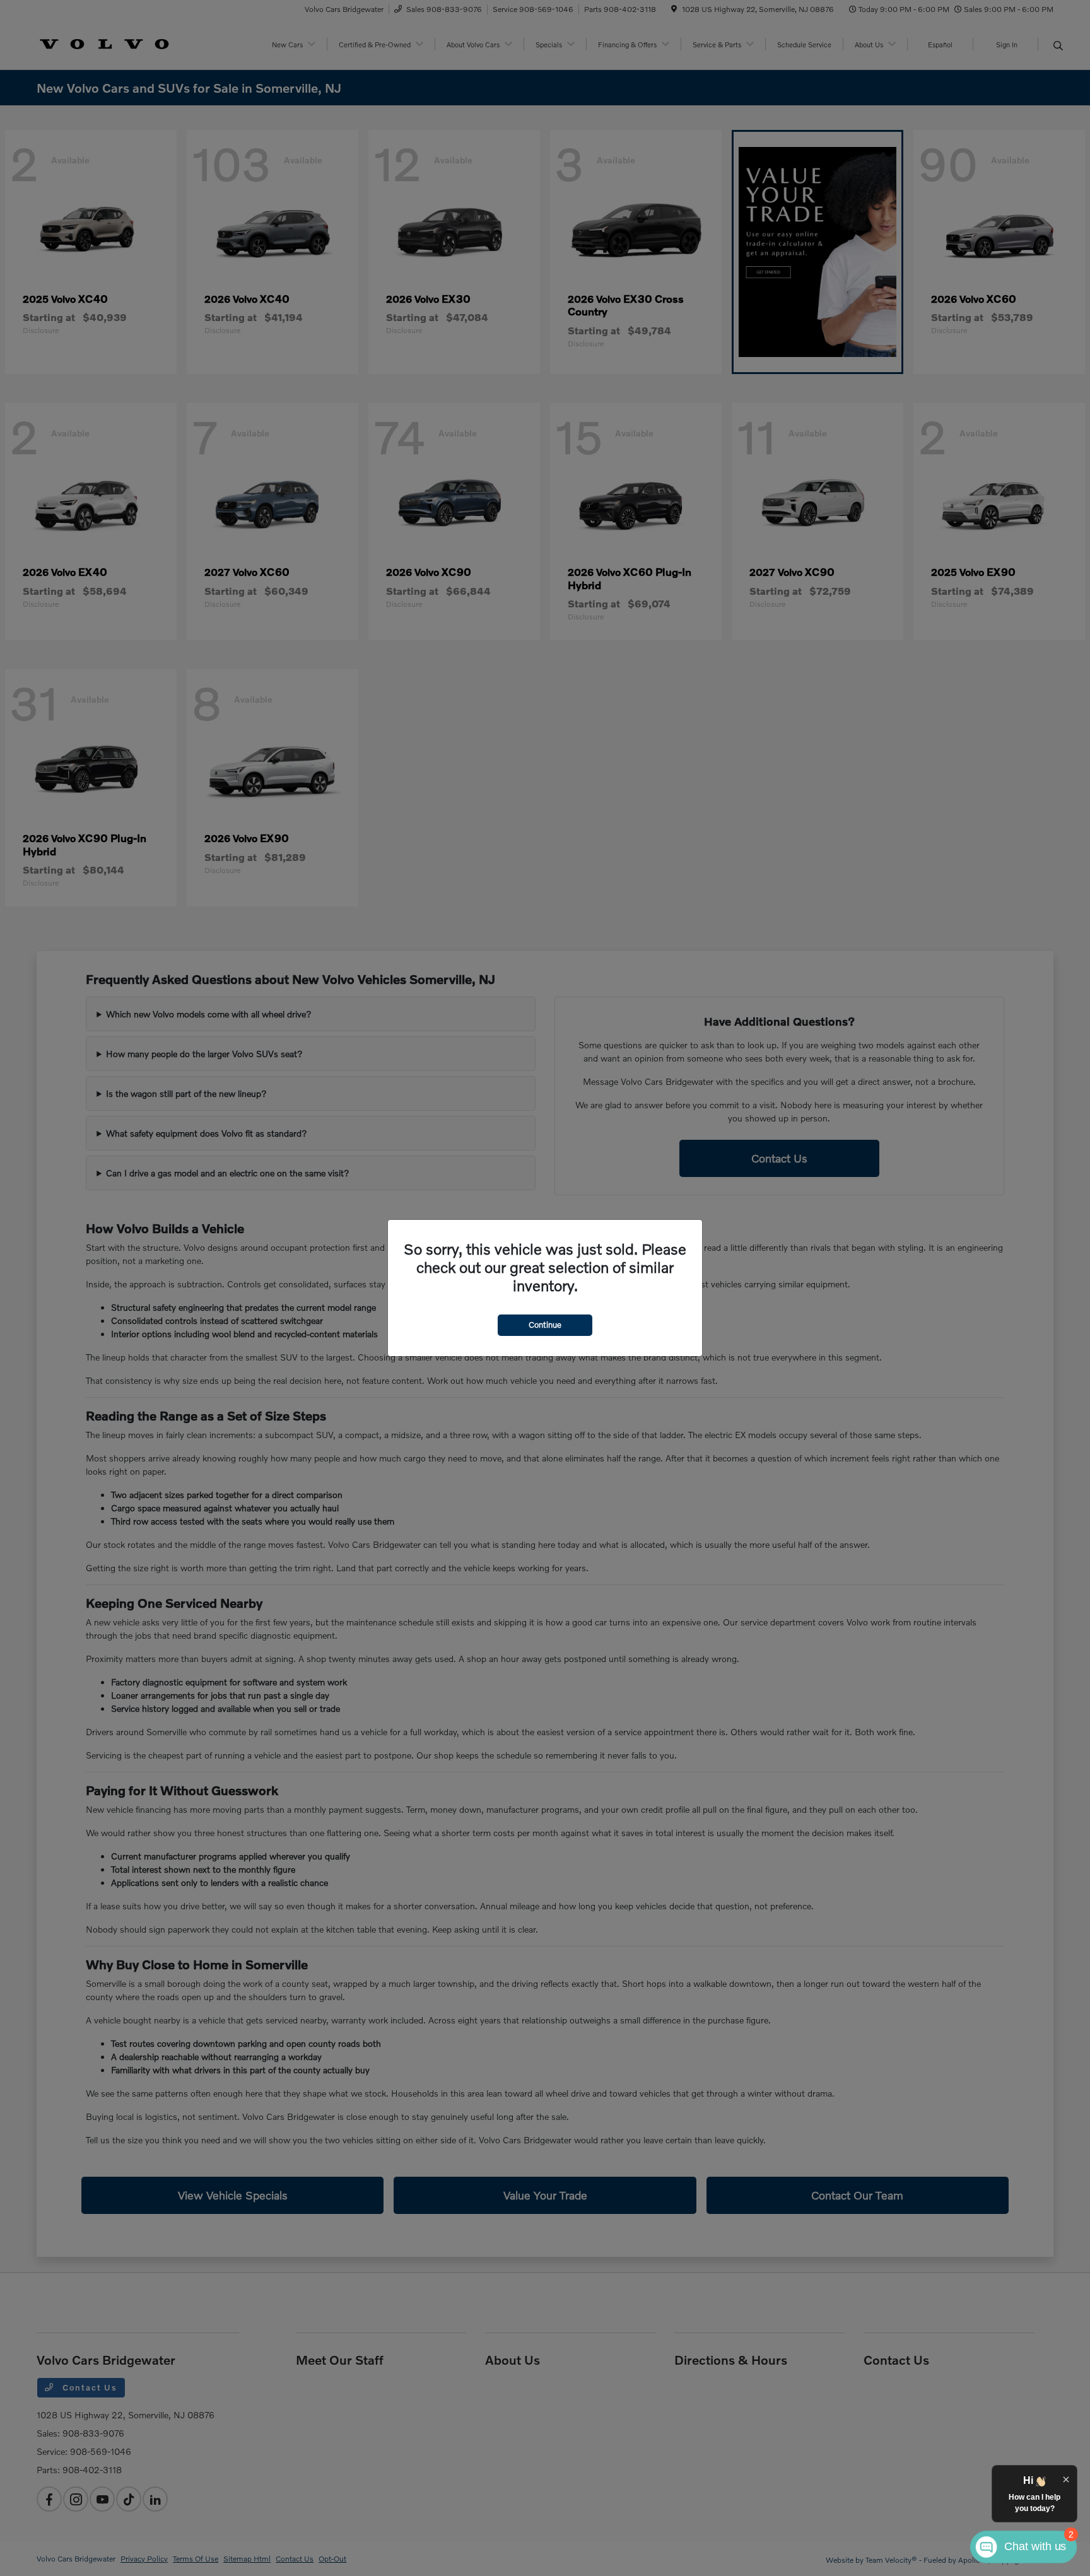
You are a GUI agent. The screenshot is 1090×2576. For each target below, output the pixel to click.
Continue (545, 1325)
